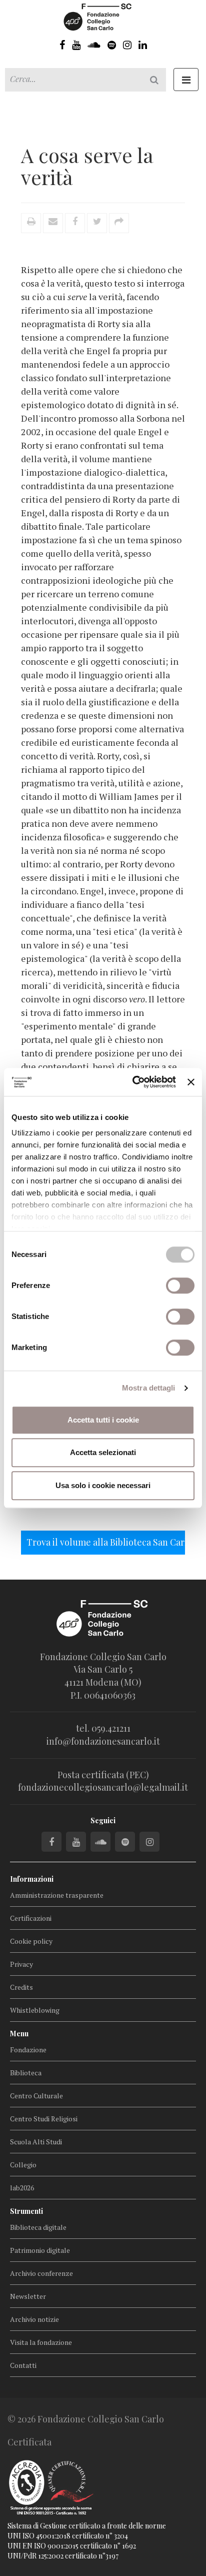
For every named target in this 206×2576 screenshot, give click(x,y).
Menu (19, 2034)
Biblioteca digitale (38, 2227)
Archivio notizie (34, 2319)
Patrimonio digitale (40, 2250)
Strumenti (26, 2211)
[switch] (180, 1285)
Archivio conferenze (41, 2273)
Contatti (23, 2365)
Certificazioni (31, 1918)
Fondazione (28, 2050)
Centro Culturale (36, 2096)
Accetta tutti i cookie (103, 1420)
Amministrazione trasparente (57, 1895)
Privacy (21, 1964)
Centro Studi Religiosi (44, 2119)
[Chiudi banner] (191, 1082)
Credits (21, 1987)
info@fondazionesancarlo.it (103, 1741)
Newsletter (28, 2296)
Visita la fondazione (41, 2342)
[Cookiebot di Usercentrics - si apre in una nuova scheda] (133, 1082)
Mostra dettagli (149, 1388)
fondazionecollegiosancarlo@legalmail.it (103, 1787)
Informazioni (32, 1879)
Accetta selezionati (103, 1452)
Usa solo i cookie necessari (103, 1485)
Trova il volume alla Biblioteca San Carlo (106, 1542)
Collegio (23, 2165)
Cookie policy (31, 1941)
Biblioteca (26, 2073)
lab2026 (22, 2188)
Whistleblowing (35, 2010)
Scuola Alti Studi (36, 2142)
